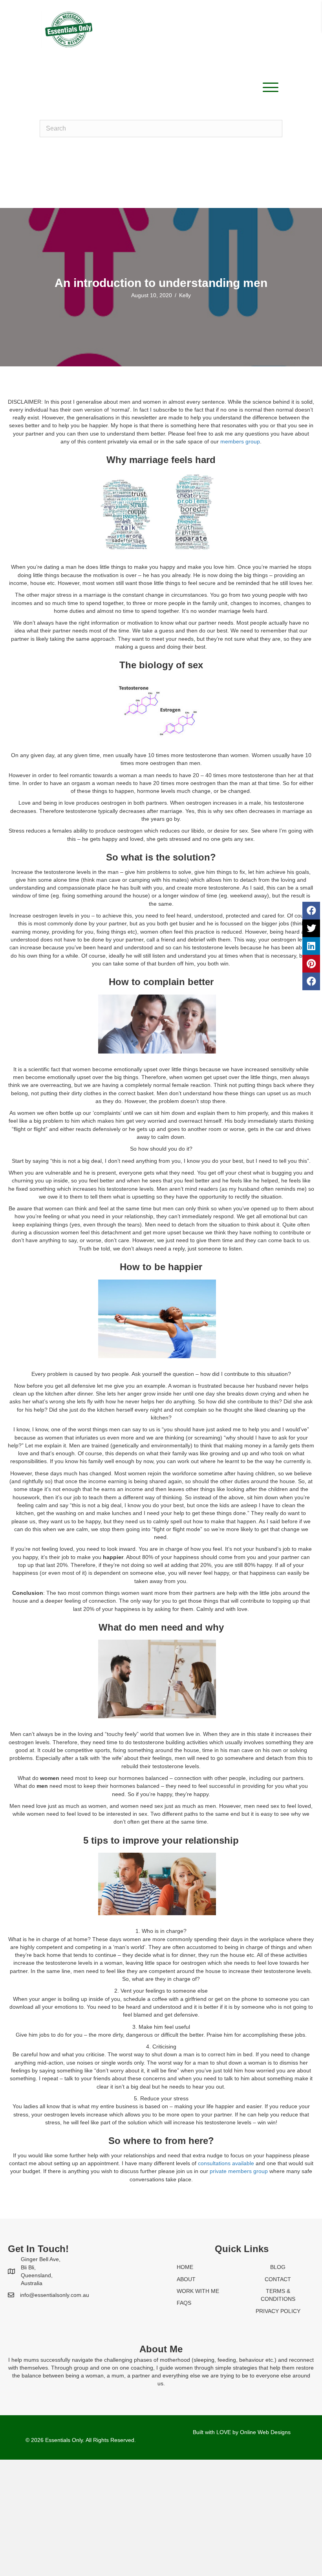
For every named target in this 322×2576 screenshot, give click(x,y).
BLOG (278, 2267)
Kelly (185, 295)
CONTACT (278, 2279)
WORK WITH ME (198, 2291)
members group (240, 441)
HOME (185, 2267)
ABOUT (186, 2279)
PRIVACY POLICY (278, 2311)
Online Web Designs (265, 2432)
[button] (269, 87)
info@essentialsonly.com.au (55, 2295)
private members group (239, 2171)
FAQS (184, 2303)
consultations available (226, 2163)
